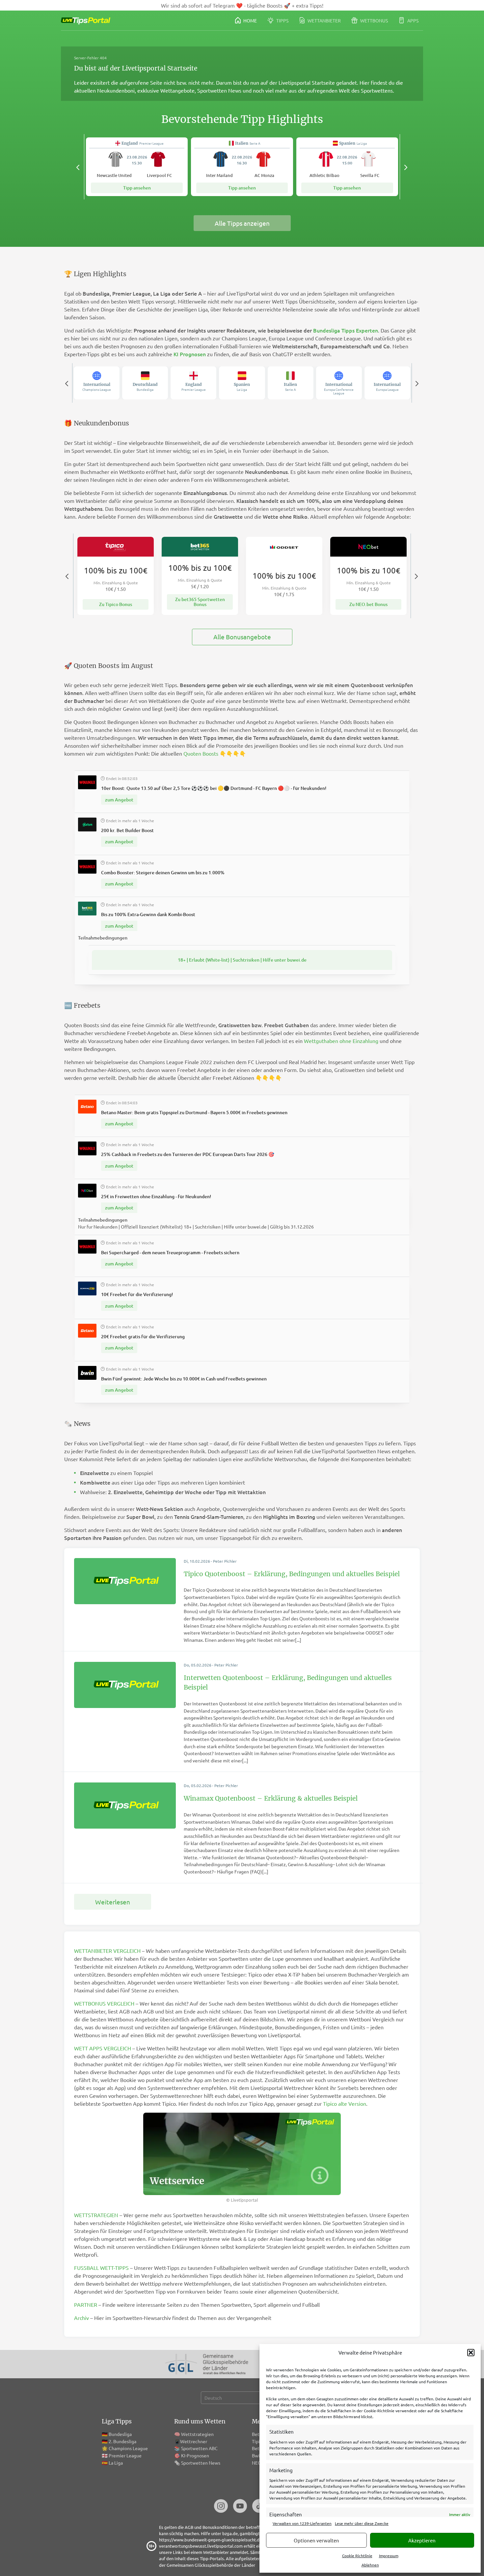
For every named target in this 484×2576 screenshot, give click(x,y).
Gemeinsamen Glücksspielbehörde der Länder (211, 2565)
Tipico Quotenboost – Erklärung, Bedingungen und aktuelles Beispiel (292, 1574)
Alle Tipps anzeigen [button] (242, 223)
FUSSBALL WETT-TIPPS (101, 2268)
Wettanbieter (324, 20)
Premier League (125, 2455)
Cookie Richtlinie (357, 2556)
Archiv (81, 2318)
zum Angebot (119, 800)
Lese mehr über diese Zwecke (362, 2523)
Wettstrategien (197, 2434)
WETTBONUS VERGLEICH (104, 2003)
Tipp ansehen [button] (137, 188)
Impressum (389, 2556)
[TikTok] (259, 2507)
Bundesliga (120, 2434)
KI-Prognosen (195, 2455)
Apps (412, 20)
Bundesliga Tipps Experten (346, 330)
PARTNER (86, 2304)
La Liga (116, 2463)
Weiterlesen (113, 1902)
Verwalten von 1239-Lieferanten (302, 2523)
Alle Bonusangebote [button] (242, 637)
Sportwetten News (201, 2463)
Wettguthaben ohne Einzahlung (341, 1041)
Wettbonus (374, 20)
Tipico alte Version (345, 2103)
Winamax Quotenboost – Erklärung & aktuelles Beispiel (271, 1798)
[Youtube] (240, 2507)
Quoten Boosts (201, 753)
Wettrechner (194, 2441)
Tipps (282, 20)
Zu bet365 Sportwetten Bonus (200, 602)
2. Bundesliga (122, 2441)
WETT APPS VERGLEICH (103, 2048)
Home (250, 20)
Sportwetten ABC (199, 2448)
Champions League (128, 2448)
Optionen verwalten (316, 2540)
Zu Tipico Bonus (116, 604)
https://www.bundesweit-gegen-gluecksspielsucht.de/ (211, 2540)
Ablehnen (370, 2565)
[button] (471, 2353)
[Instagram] (221, 2507)
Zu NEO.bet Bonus (368, 604)
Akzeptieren (422, 2540)
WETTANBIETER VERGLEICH (107, 1951)
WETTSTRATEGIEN (96, 2215)
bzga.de (230, 2533)
